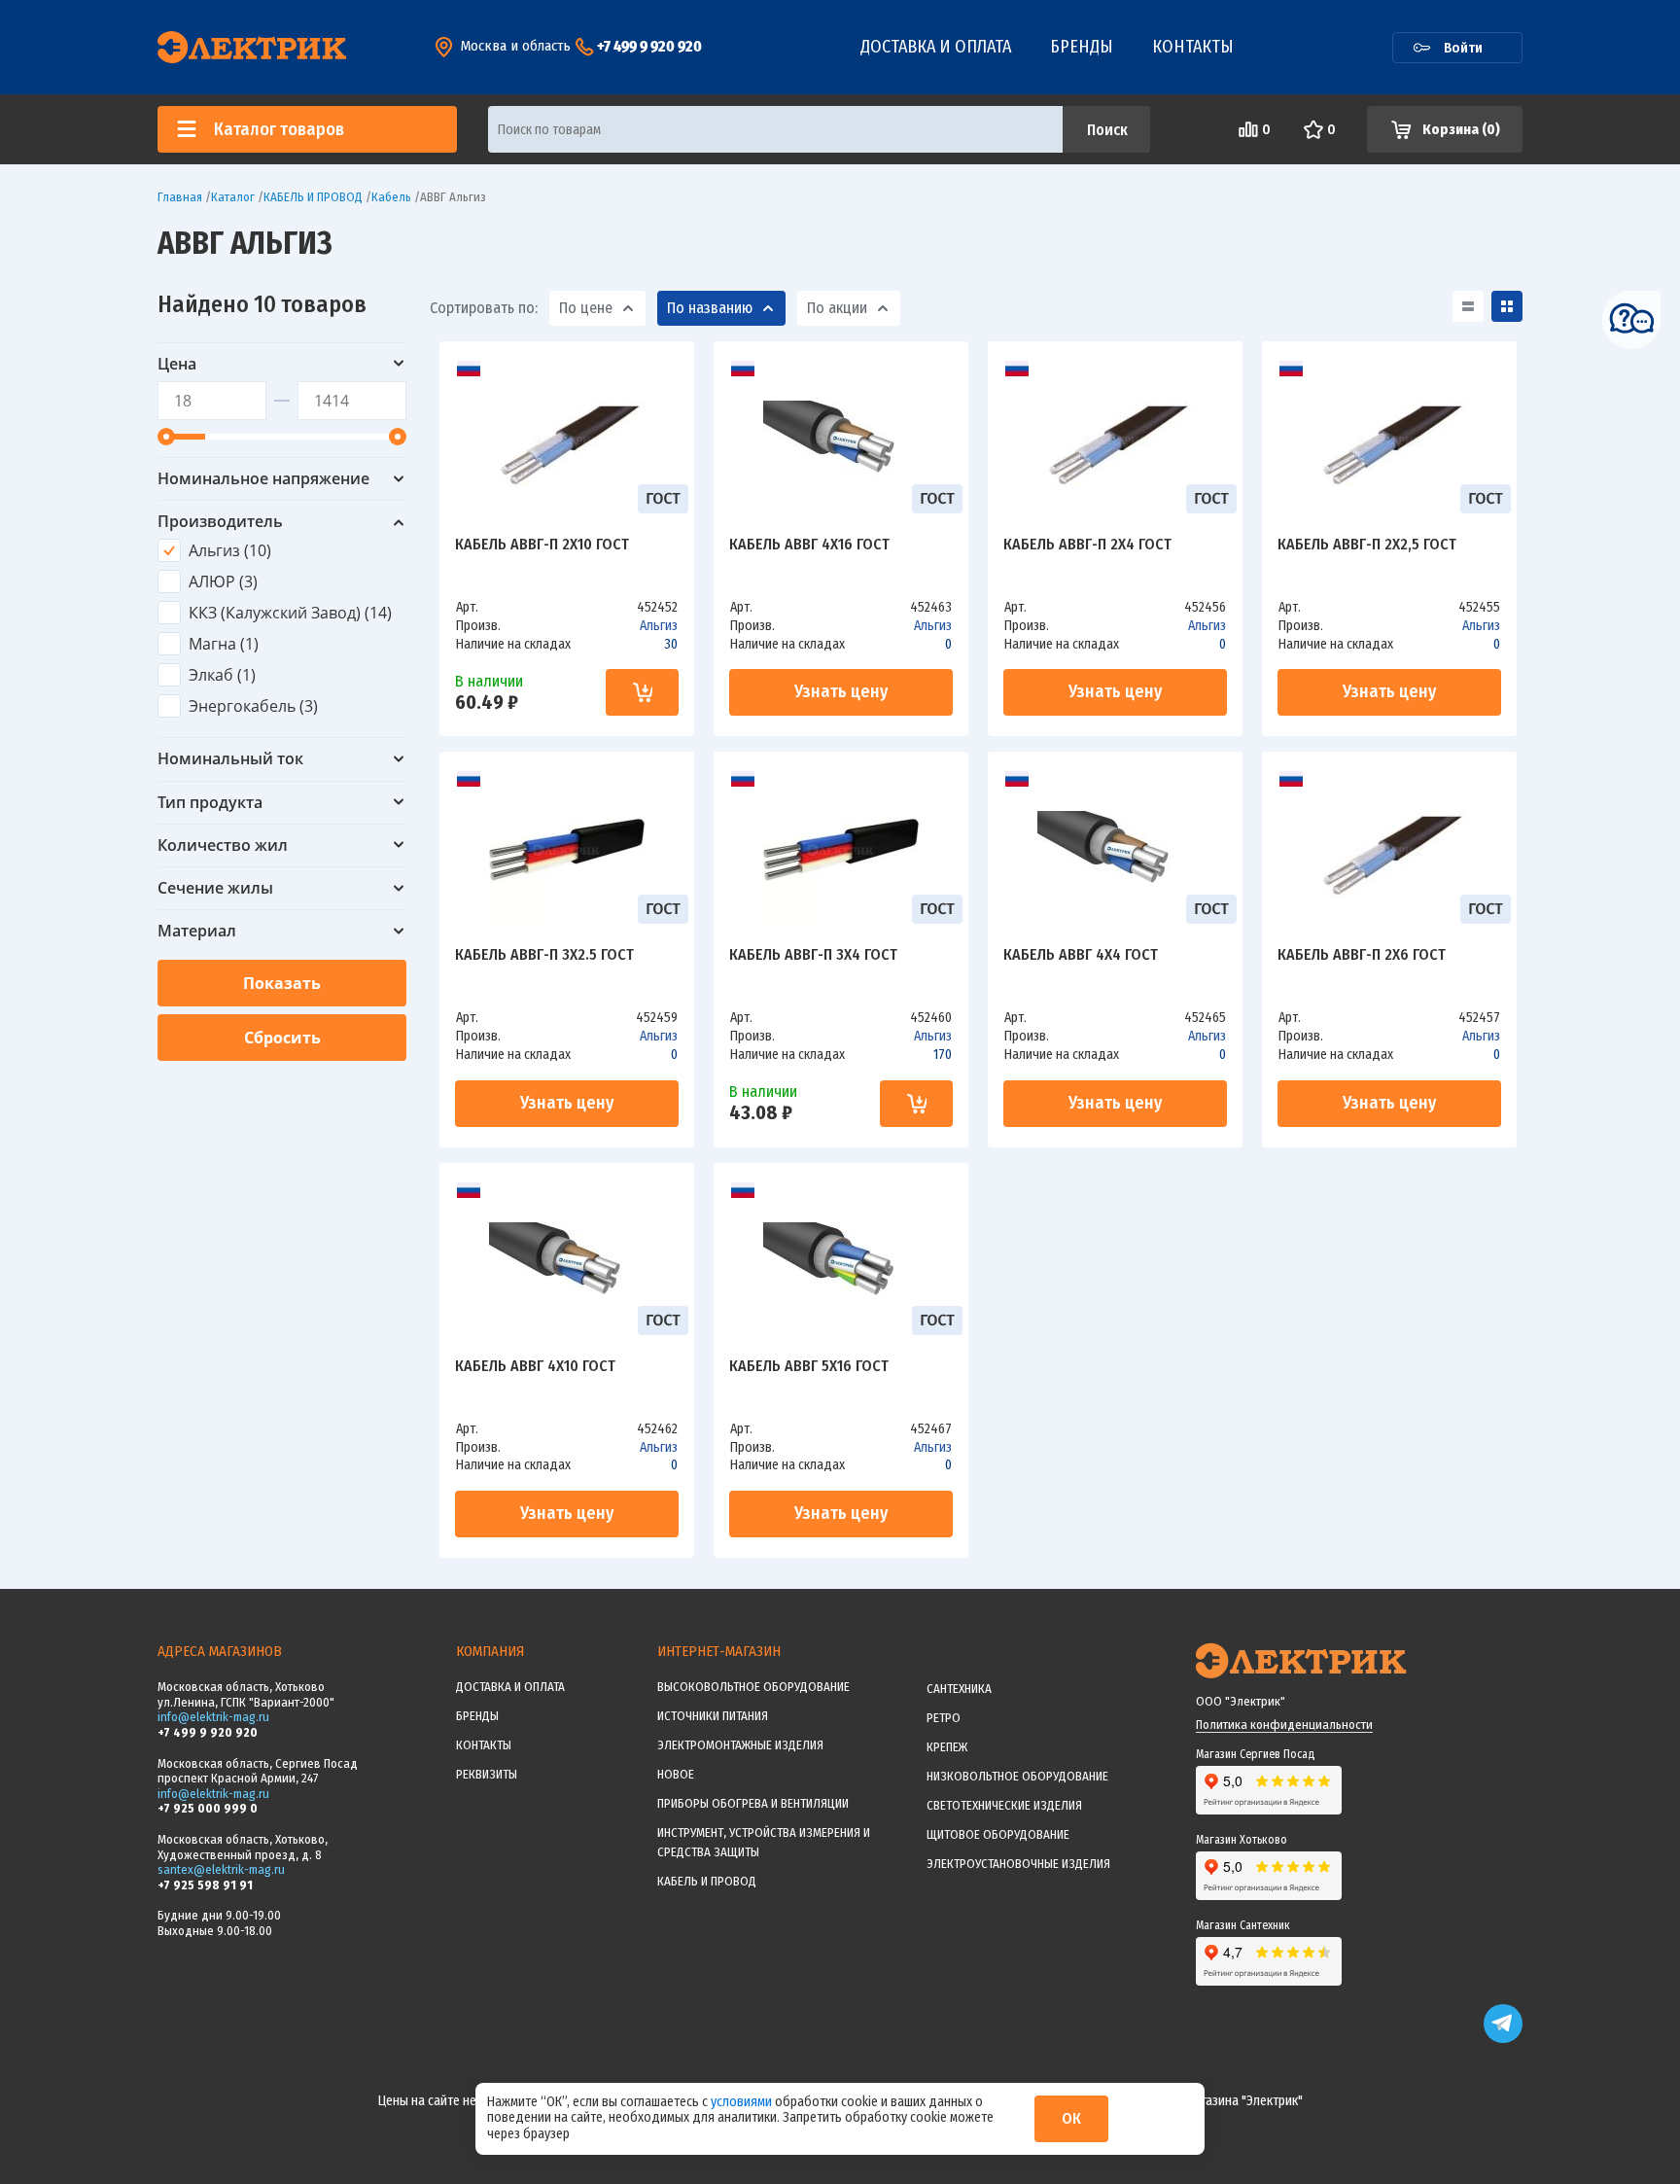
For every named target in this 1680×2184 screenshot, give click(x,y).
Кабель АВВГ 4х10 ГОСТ (535, 1367)
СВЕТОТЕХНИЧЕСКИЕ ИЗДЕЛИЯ (1004, 1805)
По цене (586, 308)
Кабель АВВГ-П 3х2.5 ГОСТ (544, 955)
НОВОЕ (676, 1774)
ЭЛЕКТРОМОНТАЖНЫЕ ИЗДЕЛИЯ (740, 1745)
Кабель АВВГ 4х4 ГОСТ (1081, 955)
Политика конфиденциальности (1284, 1725)
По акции (837, 308)
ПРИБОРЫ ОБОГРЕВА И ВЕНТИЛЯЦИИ (753, 1803)
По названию (710, 308)
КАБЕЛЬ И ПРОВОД (707, 1881)
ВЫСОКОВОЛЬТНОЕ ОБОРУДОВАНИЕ (753, 1687)
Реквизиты (487, 1774)
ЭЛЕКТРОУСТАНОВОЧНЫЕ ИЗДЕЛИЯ (1018, 1864)
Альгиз (659, 626)
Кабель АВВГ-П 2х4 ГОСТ (1087, 545)
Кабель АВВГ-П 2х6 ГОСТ (1362, 955)
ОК (1071, 2118)
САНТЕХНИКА (959, 1689)
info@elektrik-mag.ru (213, 1717)
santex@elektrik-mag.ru (221, 1869)
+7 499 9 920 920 (649, 46)
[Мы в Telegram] (1503, 2039)
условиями (743, 2102)
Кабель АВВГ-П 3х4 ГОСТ (813, 955)
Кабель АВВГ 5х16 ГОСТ (809, 1367)
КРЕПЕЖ (947, 1747)
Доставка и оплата (936, 47)
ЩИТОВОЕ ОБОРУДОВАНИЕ (998, 1834)
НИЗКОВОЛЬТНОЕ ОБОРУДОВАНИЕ (1017, 1776)
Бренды (1082, 47)
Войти (1463, 48)
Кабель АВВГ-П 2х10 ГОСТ (542, 545)
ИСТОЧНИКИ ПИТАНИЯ (713, 1716)
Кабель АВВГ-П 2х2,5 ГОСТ (1367, 545)
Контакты (1193, 47)
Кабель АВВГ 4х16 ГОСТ (809, 545)
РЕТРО (944, 1718)
